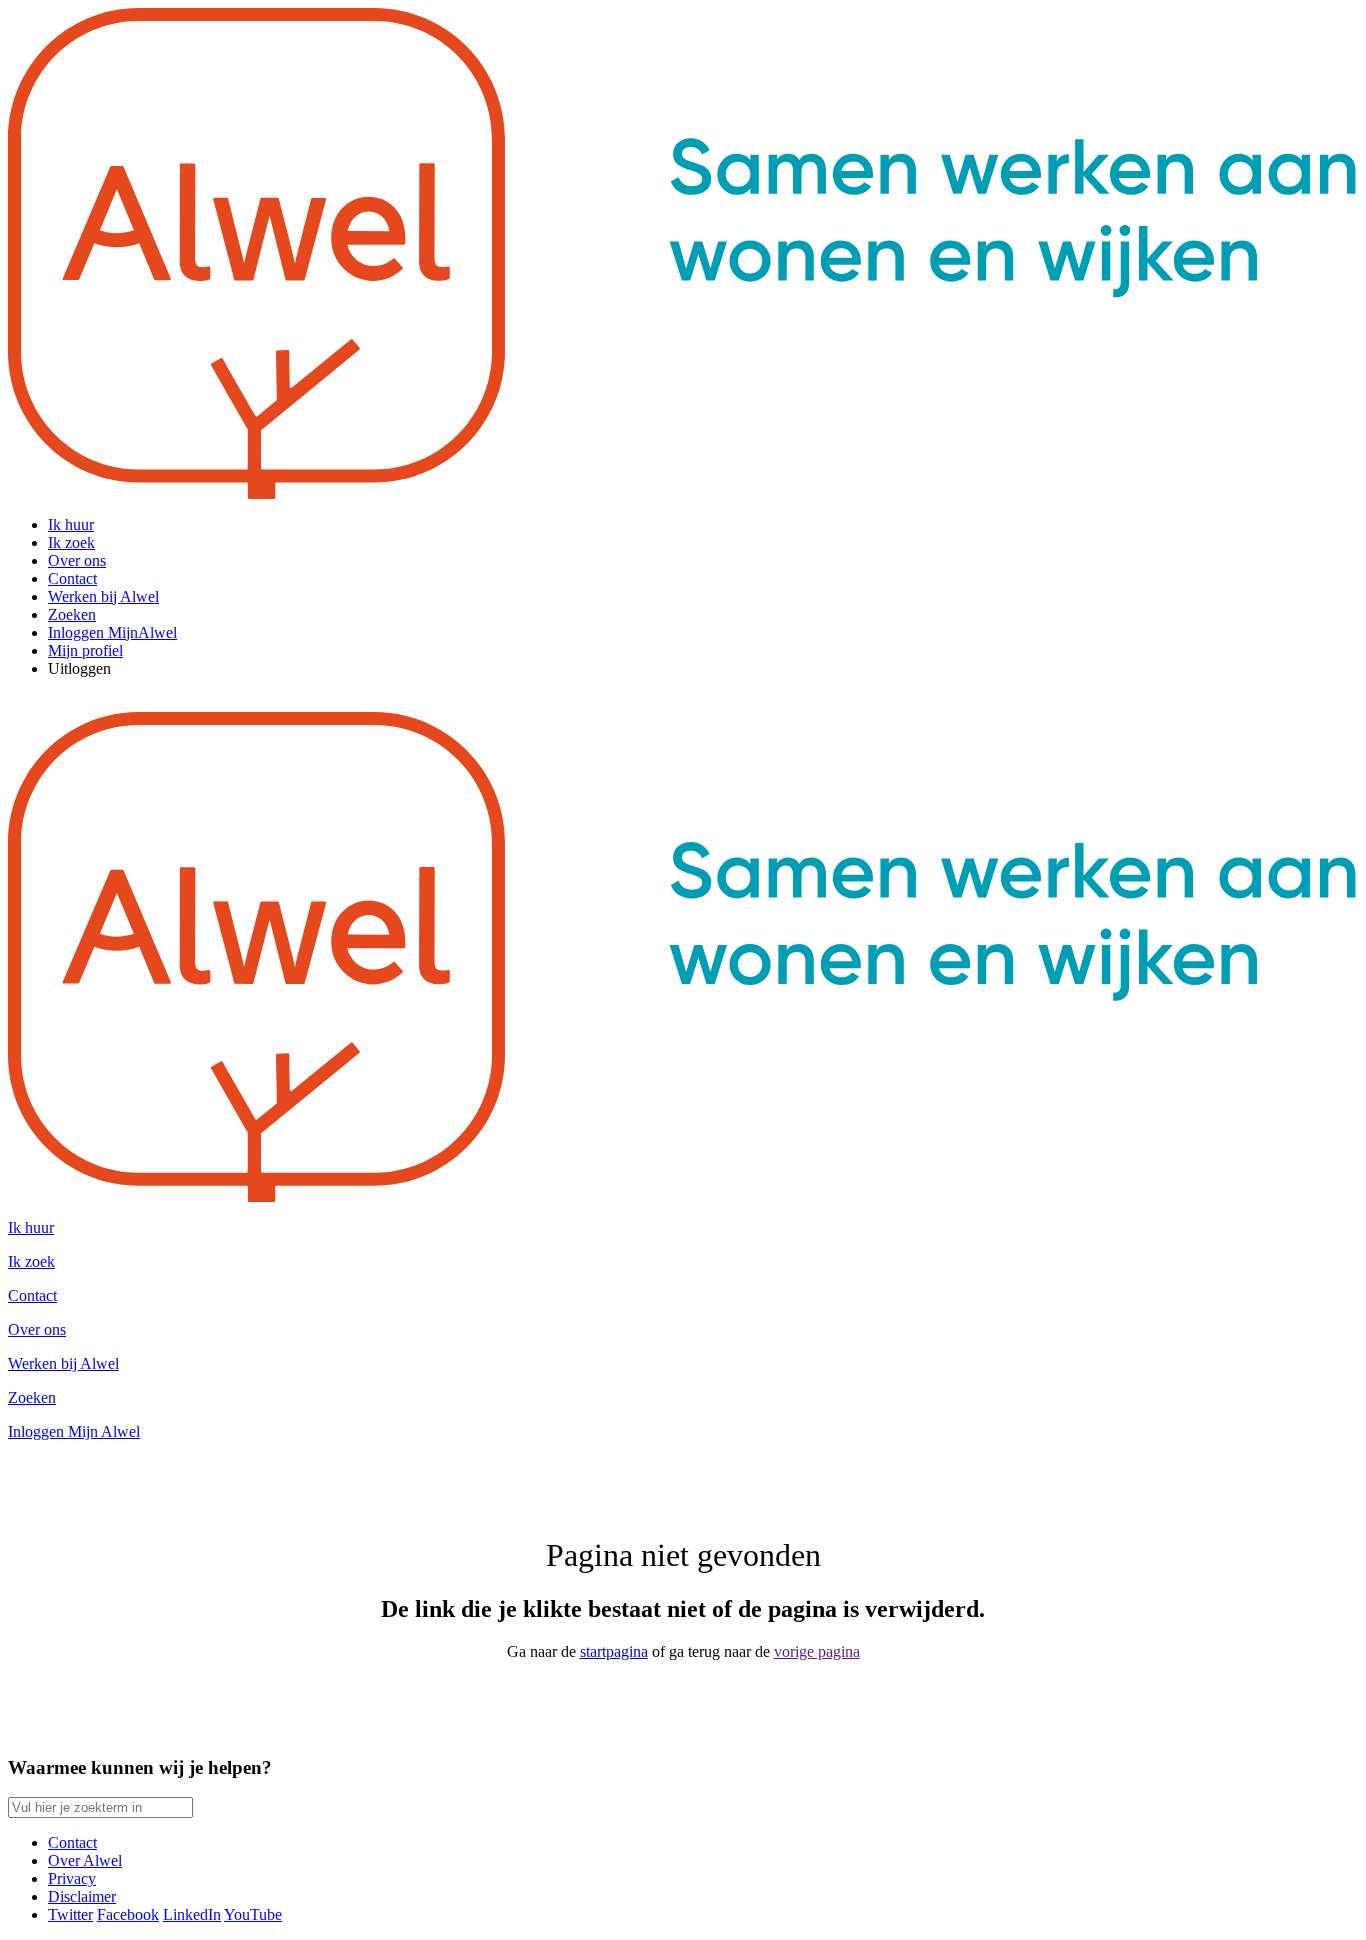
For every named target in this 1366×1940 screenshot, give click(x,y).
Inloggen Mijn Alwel (74, 1431)
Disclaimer (82, 1896)
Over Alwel (85, 1860)
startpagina (614, 1651)
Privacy (72, 1878)
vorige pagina (817, 1651)
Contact (72, 1842)
